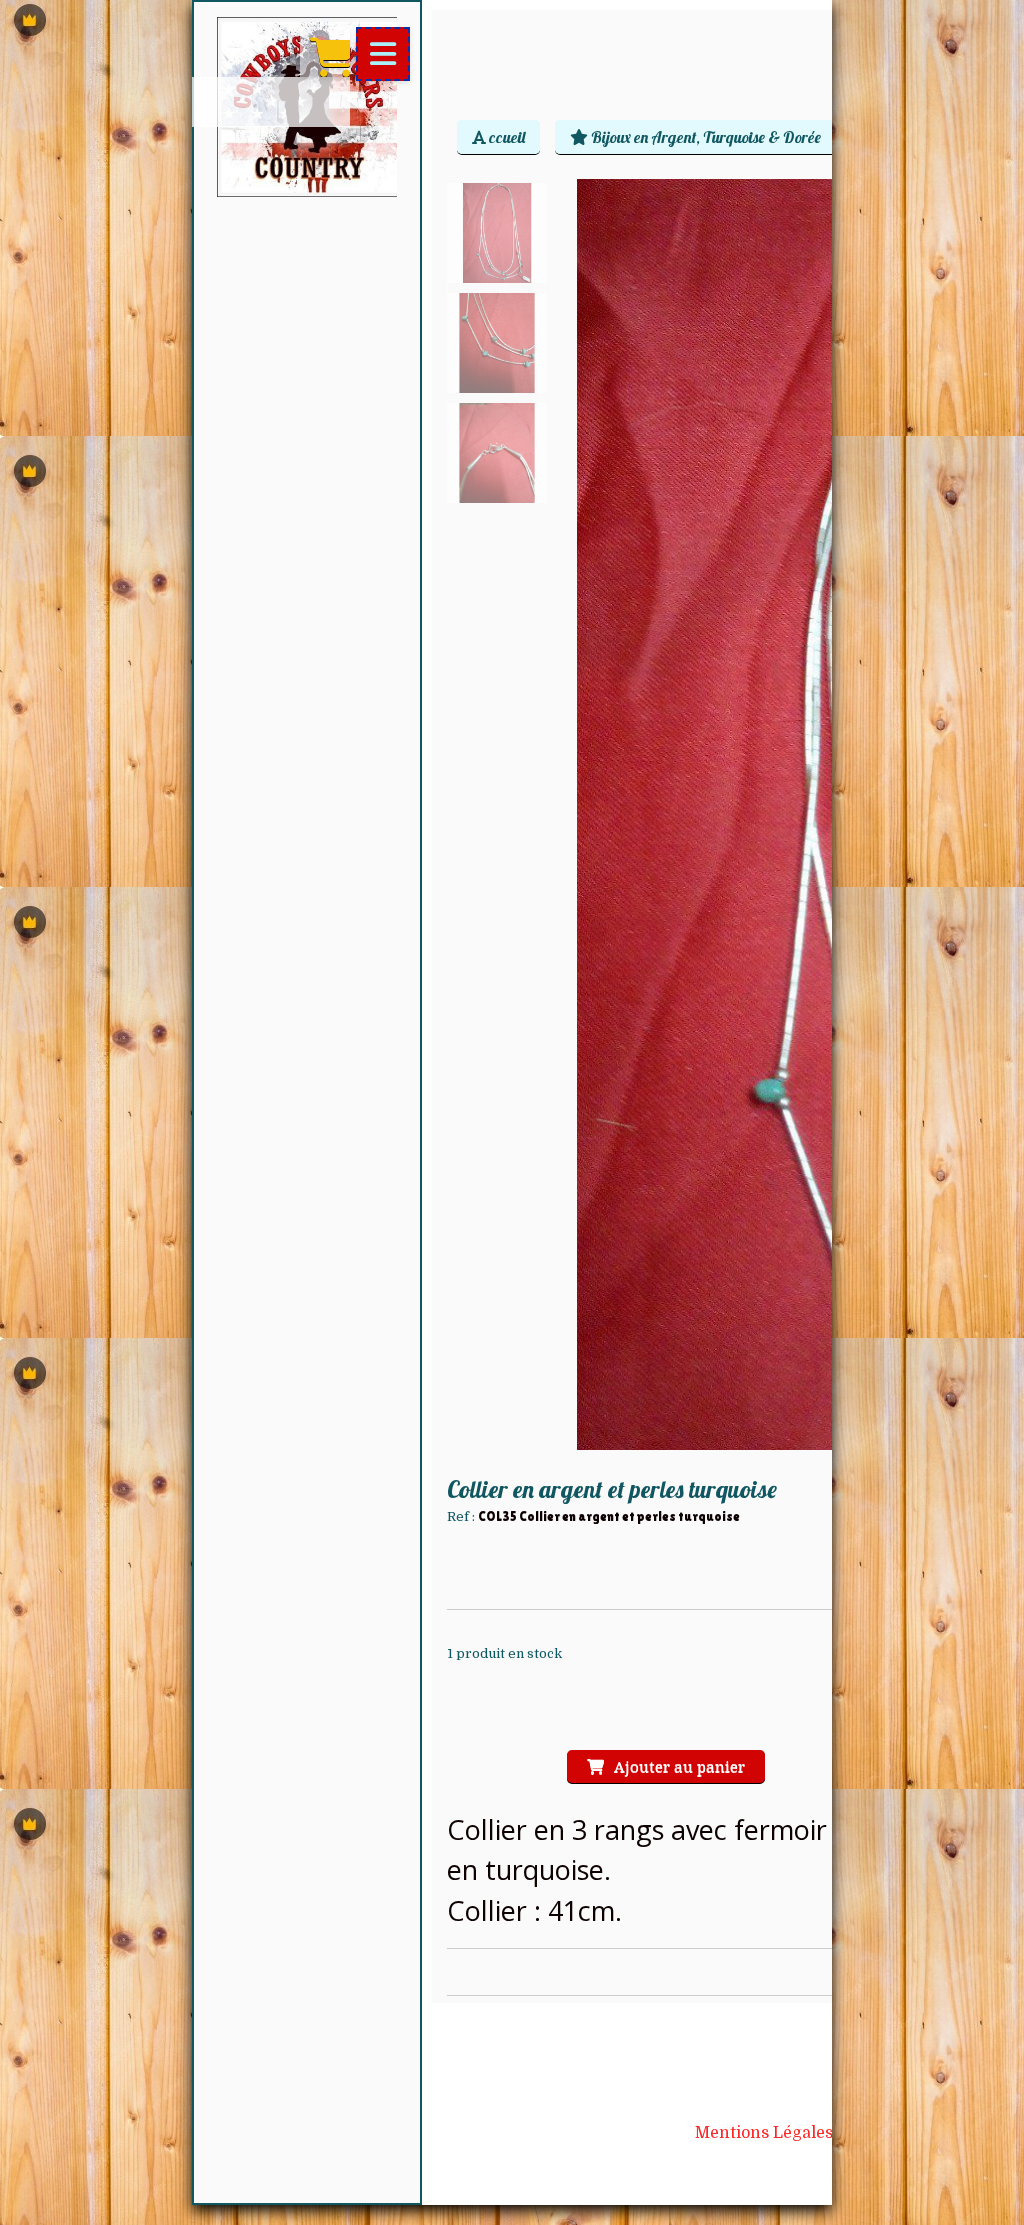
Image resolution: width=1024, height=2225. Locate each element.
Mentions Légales (764, 2133)
